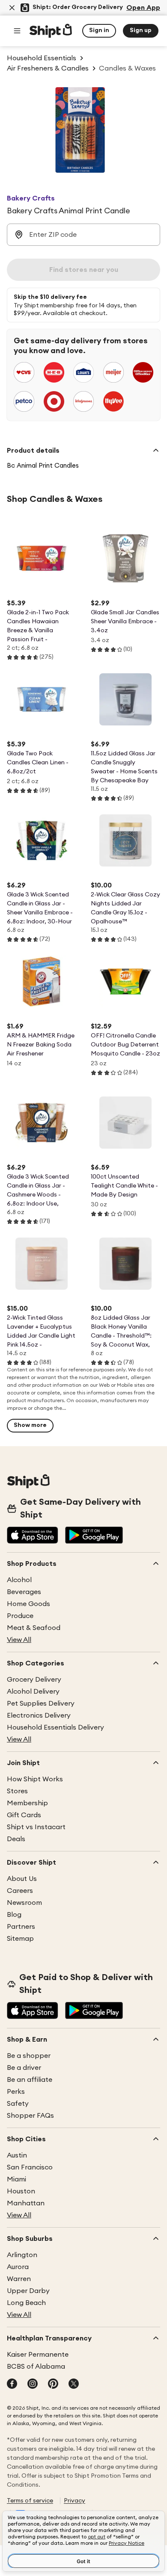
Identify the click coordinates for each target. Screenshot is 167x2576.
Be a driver (24, 2068)
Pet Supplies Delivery (41, 1704)
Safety (18, 2104)
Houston (21, 2191)
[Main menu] (17, 31)
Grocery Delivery (34, 1680)
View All (19, 1640)
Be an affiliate (30, 2080)
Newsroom (24, 1903)
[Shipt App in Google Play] (94, 1536)
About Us (22, 1879)
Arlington (22, 2255)
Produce (20, 1616)
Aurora (18, 2267)
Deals (16, 1839)
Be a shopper (29, 2056)
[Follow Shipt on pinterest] (53, 2384)
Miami (16, 2179)
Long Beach (26, 2303)
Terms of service (30, 2501)
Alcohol (19, 1580)
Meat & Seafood (34, 1628)
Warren (19, 2279)
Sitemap (20, 1939)
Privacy (75, 2501)
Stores (17, 1791)
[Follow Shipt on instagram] (33, 2384)
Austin (17, 2155)
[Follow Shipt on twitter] (74, 2384)
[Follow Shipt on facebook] (12, 2384)
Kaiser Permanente (38, 2355)
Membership (27, 1803)
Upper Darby (28, 2291)
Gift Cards (24, 1815)
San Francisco (30, 2167)
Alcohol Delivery (33, 1692)
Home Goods (28, 1604)
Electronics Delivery (39, 1715)
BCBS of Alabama (36, 2367)
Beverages (24, 1592)
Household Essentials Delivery (55, 1727)
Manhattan (26, 2203)
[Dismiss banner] (12, 8)
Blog (14, 1915)
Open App (143, 8)
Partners (21, 1927)
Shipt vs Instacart (36, 1827)
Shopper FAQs (30, 2116)
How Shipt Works (35, 1779)
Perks (16, 2092)
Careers (20, 1891)
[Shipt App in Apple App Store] (33, 1536)
